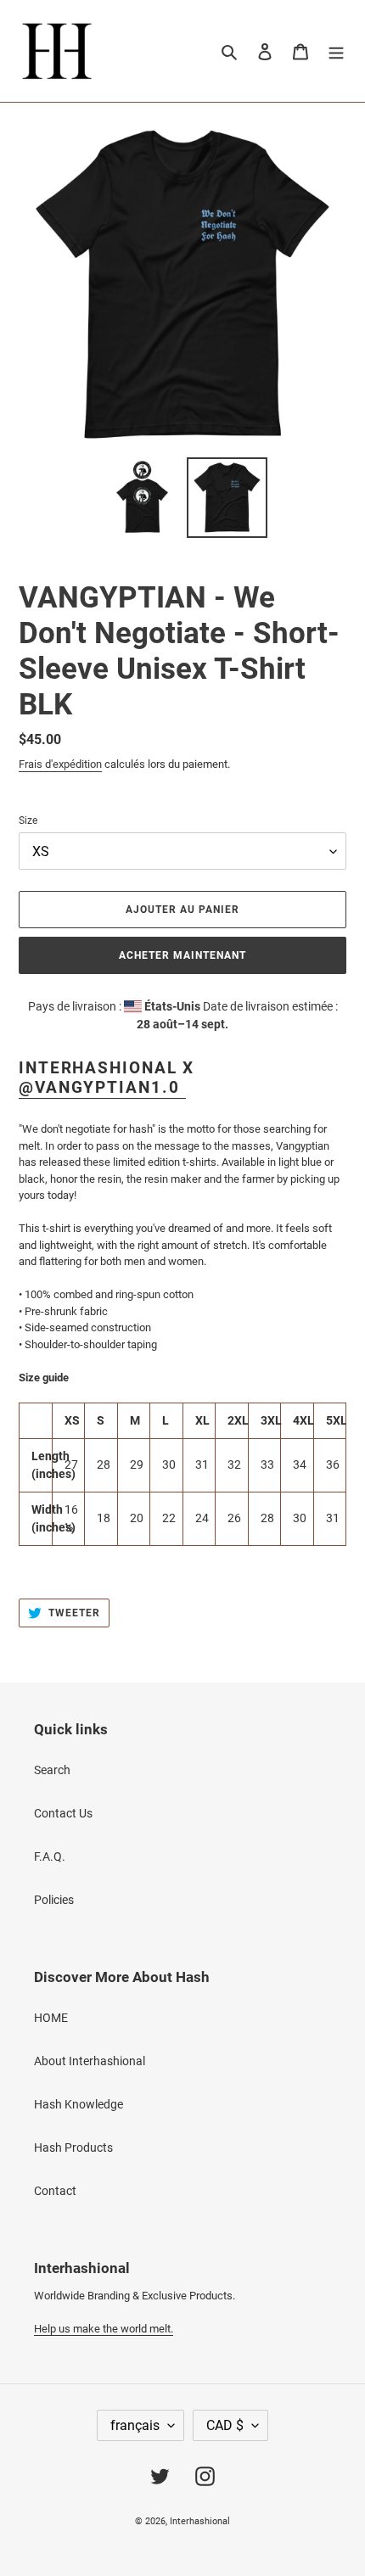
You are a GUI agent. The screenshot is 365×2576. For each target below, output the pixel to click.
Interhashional (200, 2521)
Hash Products (73, 2148)
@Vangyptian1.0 (102, 1087)
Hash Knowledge (79, 2104)
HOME (51, 2018)
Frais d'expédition (60, 764)
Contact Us (63, 1813)
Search (52, 1770)
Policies (54, 1900)
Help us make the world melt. (104, 2329)
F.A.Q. (50, 1856)
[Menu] (336, 50)
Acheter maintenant (182, 955)
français (135, 2425)
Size (28, 820)
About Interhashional (90, 2061)
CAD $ (225, 2425)
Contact (55, 2191)
